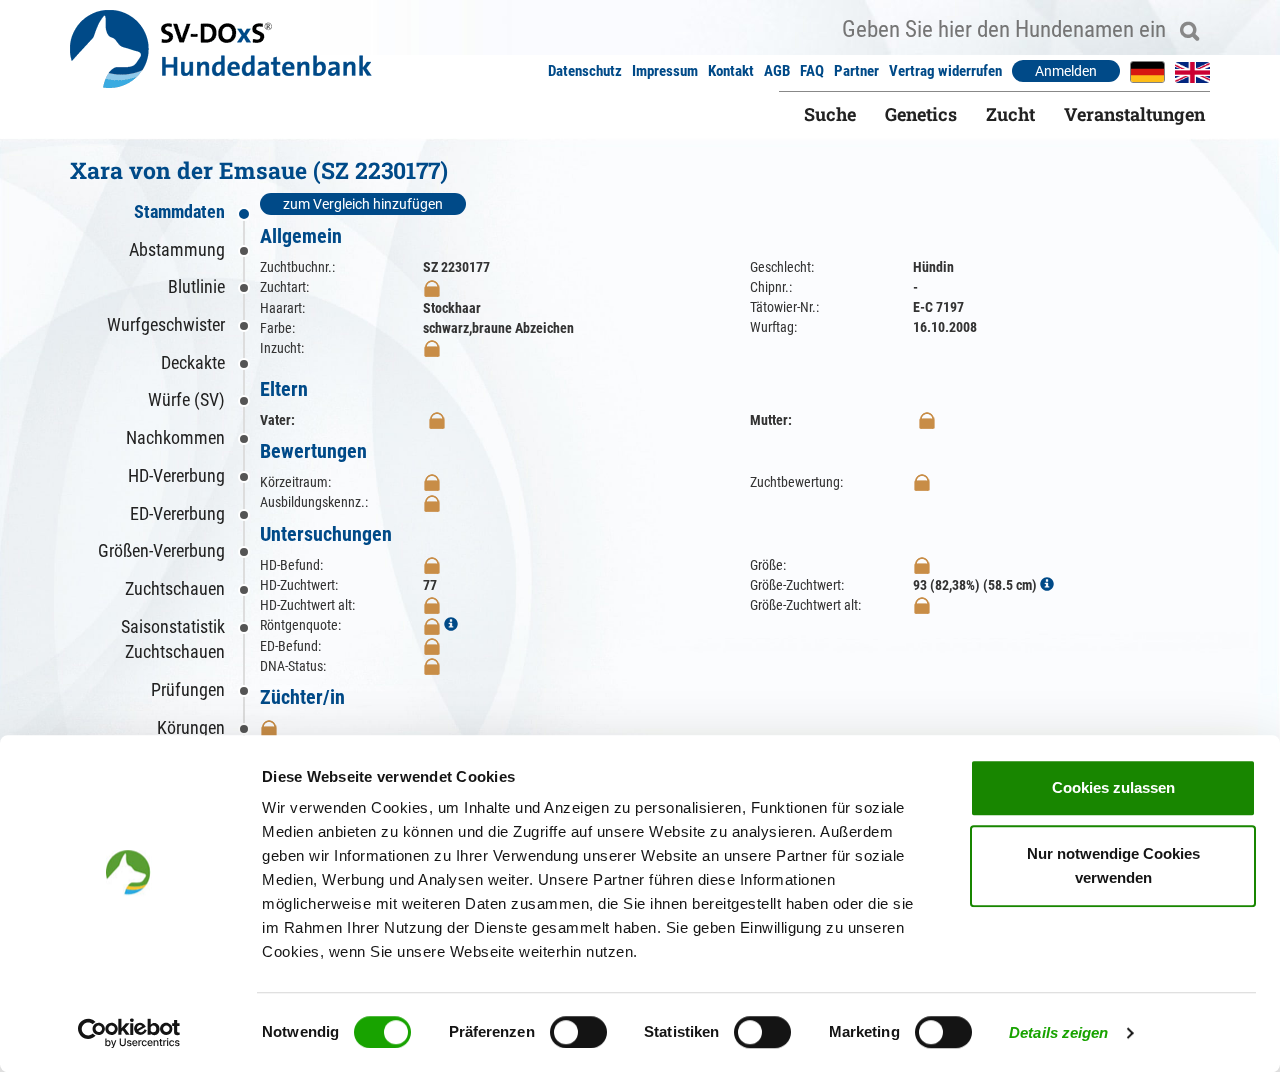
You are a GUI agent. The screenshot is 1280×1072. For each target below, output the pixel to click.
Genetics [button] (921, 114)
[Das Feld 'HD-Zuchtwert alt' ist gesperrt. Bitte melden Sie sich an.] (432, 605)
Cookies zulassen (1113, 787)
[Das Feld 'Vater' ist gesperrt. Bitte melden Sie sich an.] (437, 420)
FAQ (812, 71)
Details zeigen (1058, 1032)
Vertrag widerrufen (945, 71)
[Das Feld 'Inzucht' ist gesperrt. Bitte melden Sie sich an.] (432, 348)
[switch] (578, 1032)
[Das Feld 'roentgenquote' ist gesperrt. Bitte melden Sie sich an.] (432, 625)
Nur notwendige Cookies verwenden (1113, 865)
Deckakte (193, 362)
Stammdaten (179, 211)
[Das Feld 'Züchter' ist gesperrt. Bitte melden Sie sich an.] (269, 728)
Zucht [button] (1010, 114)
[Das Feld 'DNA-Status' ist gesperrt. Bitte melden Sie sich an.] (432, 666)
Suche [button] (830, 114)
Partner (856, 71)
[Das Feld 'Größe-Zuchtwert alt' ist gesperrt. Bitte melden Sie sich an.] (922, 605)
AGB (777, 71)
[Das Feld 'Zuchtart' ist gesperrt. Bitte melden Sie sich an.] (432, 287)
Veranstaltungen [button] (1134, 114)
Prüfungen (188, 689)
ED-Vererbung (177, 513)
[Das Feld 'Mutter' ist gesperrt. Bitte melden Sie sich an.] (927, 420)
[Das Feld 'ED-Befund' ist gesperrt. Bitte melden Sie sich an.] (432, 646)
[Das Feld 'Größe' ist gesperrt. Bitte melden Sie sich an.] (922, 565)
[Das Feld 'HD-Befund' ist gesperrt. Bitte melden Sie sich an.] (432, 565)
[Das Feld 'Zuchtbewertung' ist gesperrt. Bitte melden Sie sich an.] (922, 482)
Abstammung (177, 249)
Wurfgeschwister (166, 324)
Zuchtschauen (175, 588)
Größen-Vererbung (161, 550)
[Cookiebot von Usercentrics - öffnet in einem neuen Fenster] (129, 1033)
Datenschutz (585, 71)
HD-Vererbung (176, 475)
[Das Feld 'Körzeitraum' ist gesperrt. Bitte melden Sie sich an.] (432, 482)
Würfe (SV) (186, 399)
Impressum (665, 71)
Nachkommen (175, 437)
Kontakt (731, 71)
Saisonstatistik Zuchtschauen (173, 639)
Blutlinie (196, 286)
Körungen (191, 727)
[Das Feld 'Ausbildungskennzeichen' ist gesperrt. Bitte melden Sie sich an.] (432, 502)
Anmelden (1066, 71)
